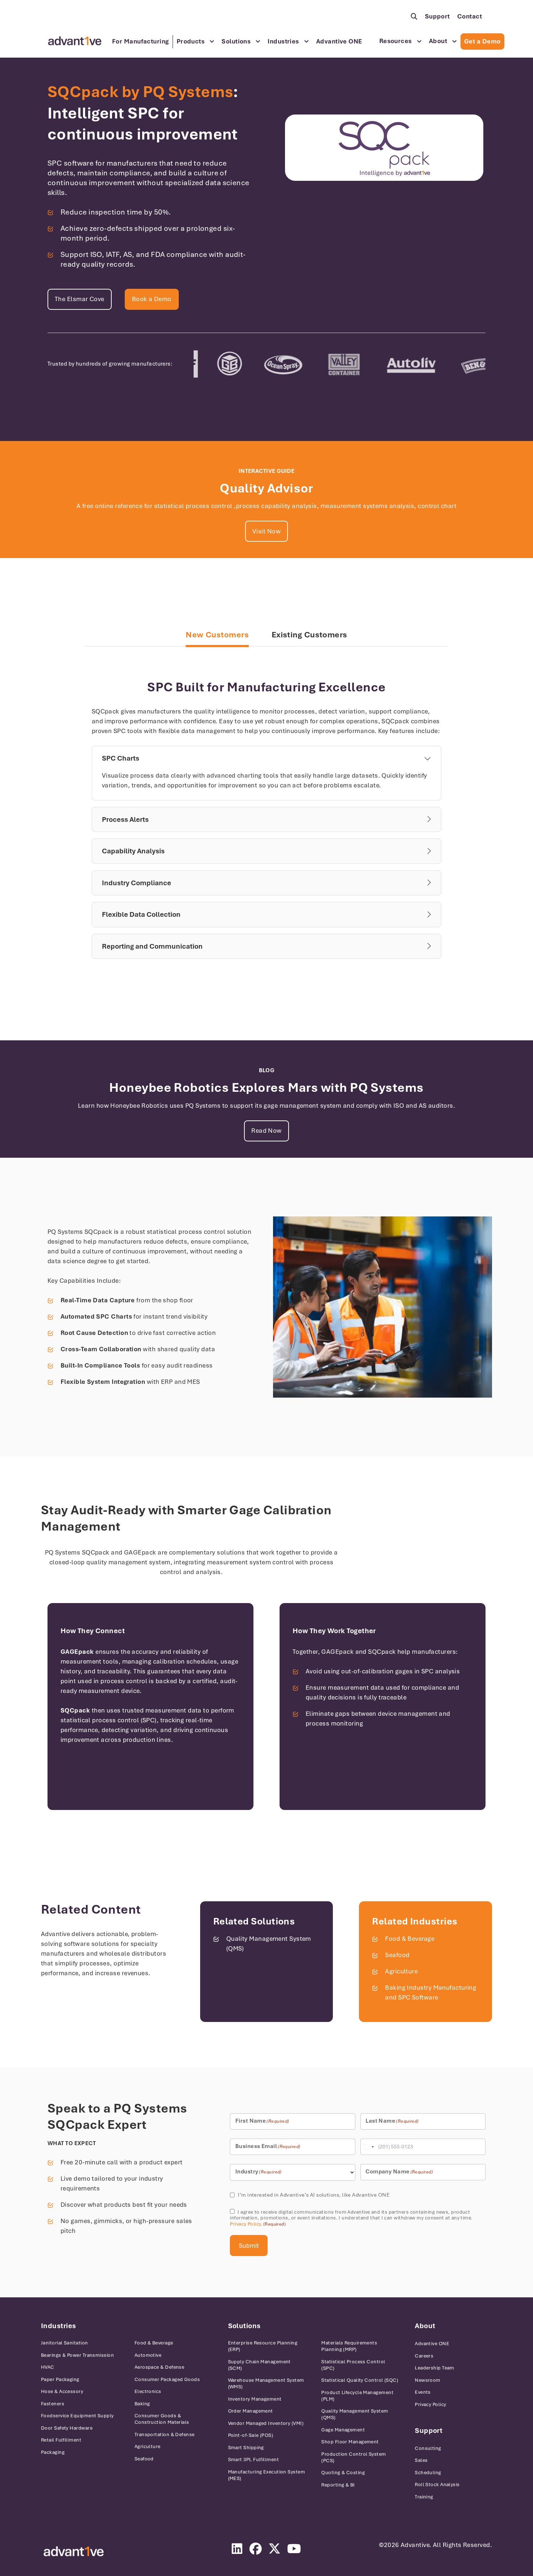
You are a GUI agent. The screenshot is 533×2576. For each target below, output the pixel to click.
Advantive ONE (339, 41)
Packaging (53, 2452)
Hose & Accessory (62, 2391)
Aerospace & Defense (160, 2367)
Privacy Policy (245, 2224)
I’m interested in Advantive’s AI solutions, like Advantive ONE (314, 2195)
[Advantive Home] (75, 41)
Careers (424, 2356)
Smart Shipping (246, 2448)
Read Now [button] (266, 1131)
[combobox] (368, 2147)
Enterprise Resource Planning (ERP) (263, 2346)
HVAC (48, 2367)
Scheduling (428, 2473)
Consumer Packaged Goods (167, 2379)
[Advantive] (74, 2552)
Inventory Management (255, 2399)
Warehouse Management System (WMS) (266, 2383)
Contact (470, 16)
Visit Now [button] (266, 531)
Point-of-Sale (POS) (251, 2435)
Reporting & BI (338, 2485)
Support (437, 16)
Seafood (397, 1955)
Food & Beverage (410, 1939)
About (438, 41)
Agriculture (401, 1971)
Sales (421, 2460)
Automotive (148, 2355)
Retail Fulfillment (61, 2440)
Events (423, 2392)
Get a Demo (482, 41)
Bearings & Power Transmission (77, 2355)
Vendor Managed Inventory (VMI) (266, 2423)
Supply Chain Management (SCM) (259, 2365)
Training (424, 2497)
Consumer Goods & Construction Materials (162, 2419)
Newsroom (428, 2380)
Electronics (148, 2391)
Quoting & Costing (343, 2473)
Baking (142, 2404)
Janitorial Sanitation (64, 2343)
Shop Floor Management (350, 2442)
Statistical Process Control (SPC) (353, 2365)
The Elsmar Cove (80, 299)
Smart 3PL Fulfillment (253, 2460)
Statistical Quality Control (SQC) (360, 2380)
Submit (249, 2246)
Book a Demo (152, 299)
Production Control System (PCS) (354, 2457)
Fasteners (53, 2404)
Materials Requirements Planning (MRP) (349, 2346)
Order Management (251, 2411)
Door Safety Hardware (67, 2428)
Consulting (428, 2448)
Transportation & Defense (165, 2434)
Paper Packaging (60, 2379)
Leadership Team (435, 2368)
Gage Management (343, 2430)
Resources (396, 41)
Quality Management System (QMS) (355, 2414)
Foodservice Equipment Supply (77, 2416)
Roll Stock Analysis (437, 2485)
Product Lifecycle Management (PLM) (357, 2396)
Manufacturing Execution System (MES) (267, 2475)
